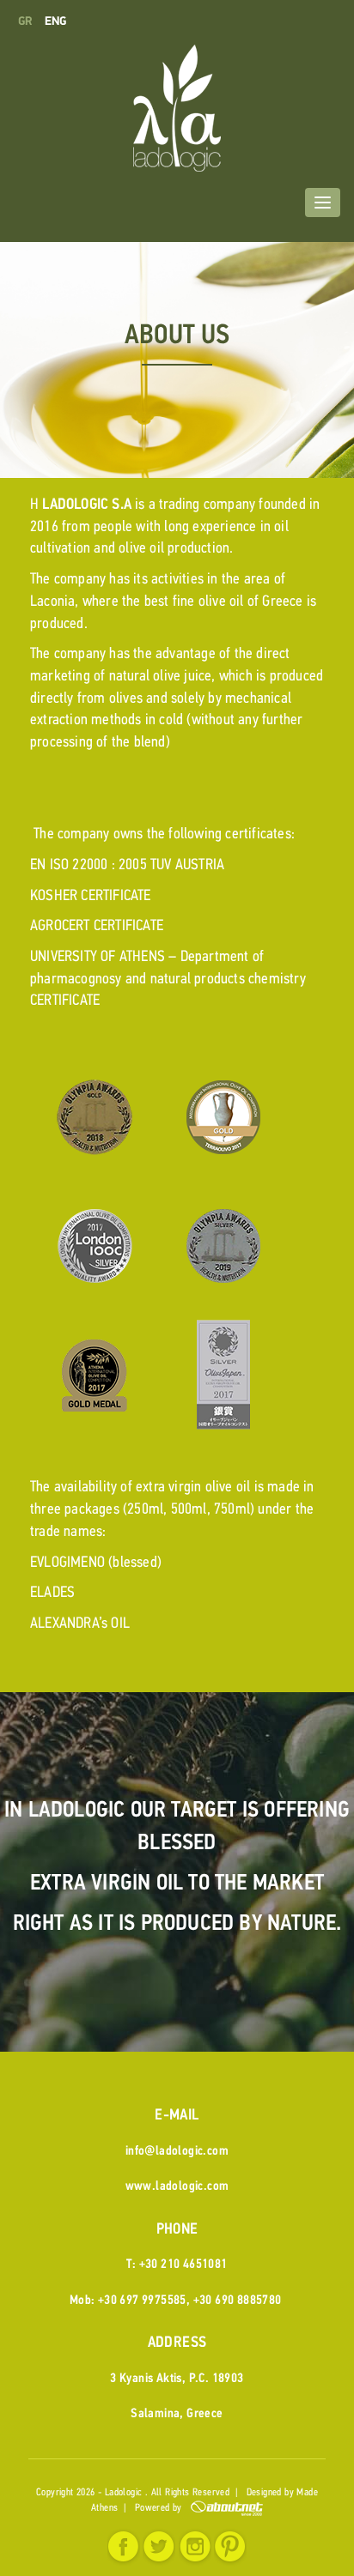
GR (27, 22)
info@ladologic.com (177, 2152)
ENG (56, 22)
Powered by (163, 2508)
